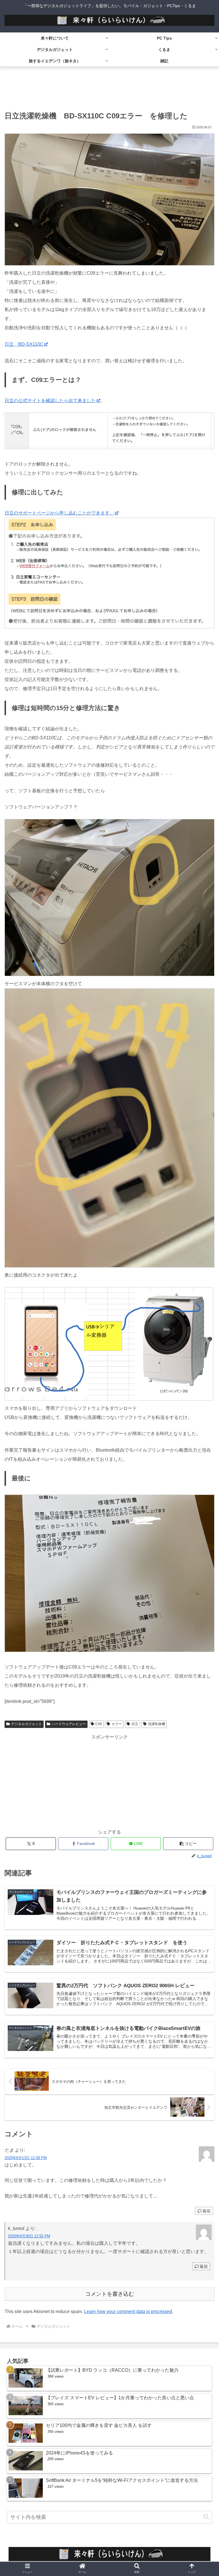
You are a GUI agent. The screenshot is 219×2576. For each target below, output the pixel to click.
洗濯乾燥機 (157, 1724)
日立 (135, 1724)
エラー (117, 1724)
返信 (206, 2211)
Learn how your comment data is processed (128, 2311)
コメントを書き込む (110, 2294)
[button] (188, 1844)
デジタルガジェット (27, 1724)
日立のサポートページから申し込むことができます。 (59, 513)
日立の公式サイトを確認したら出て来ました (50, 401)
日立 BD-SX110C (24, 344)
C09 (99, 1724)
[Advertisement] (109, 91)
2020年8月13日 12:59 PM (26, 2158)
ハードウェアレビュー (69, 1724)
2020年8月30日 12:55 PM (29, 2236)
